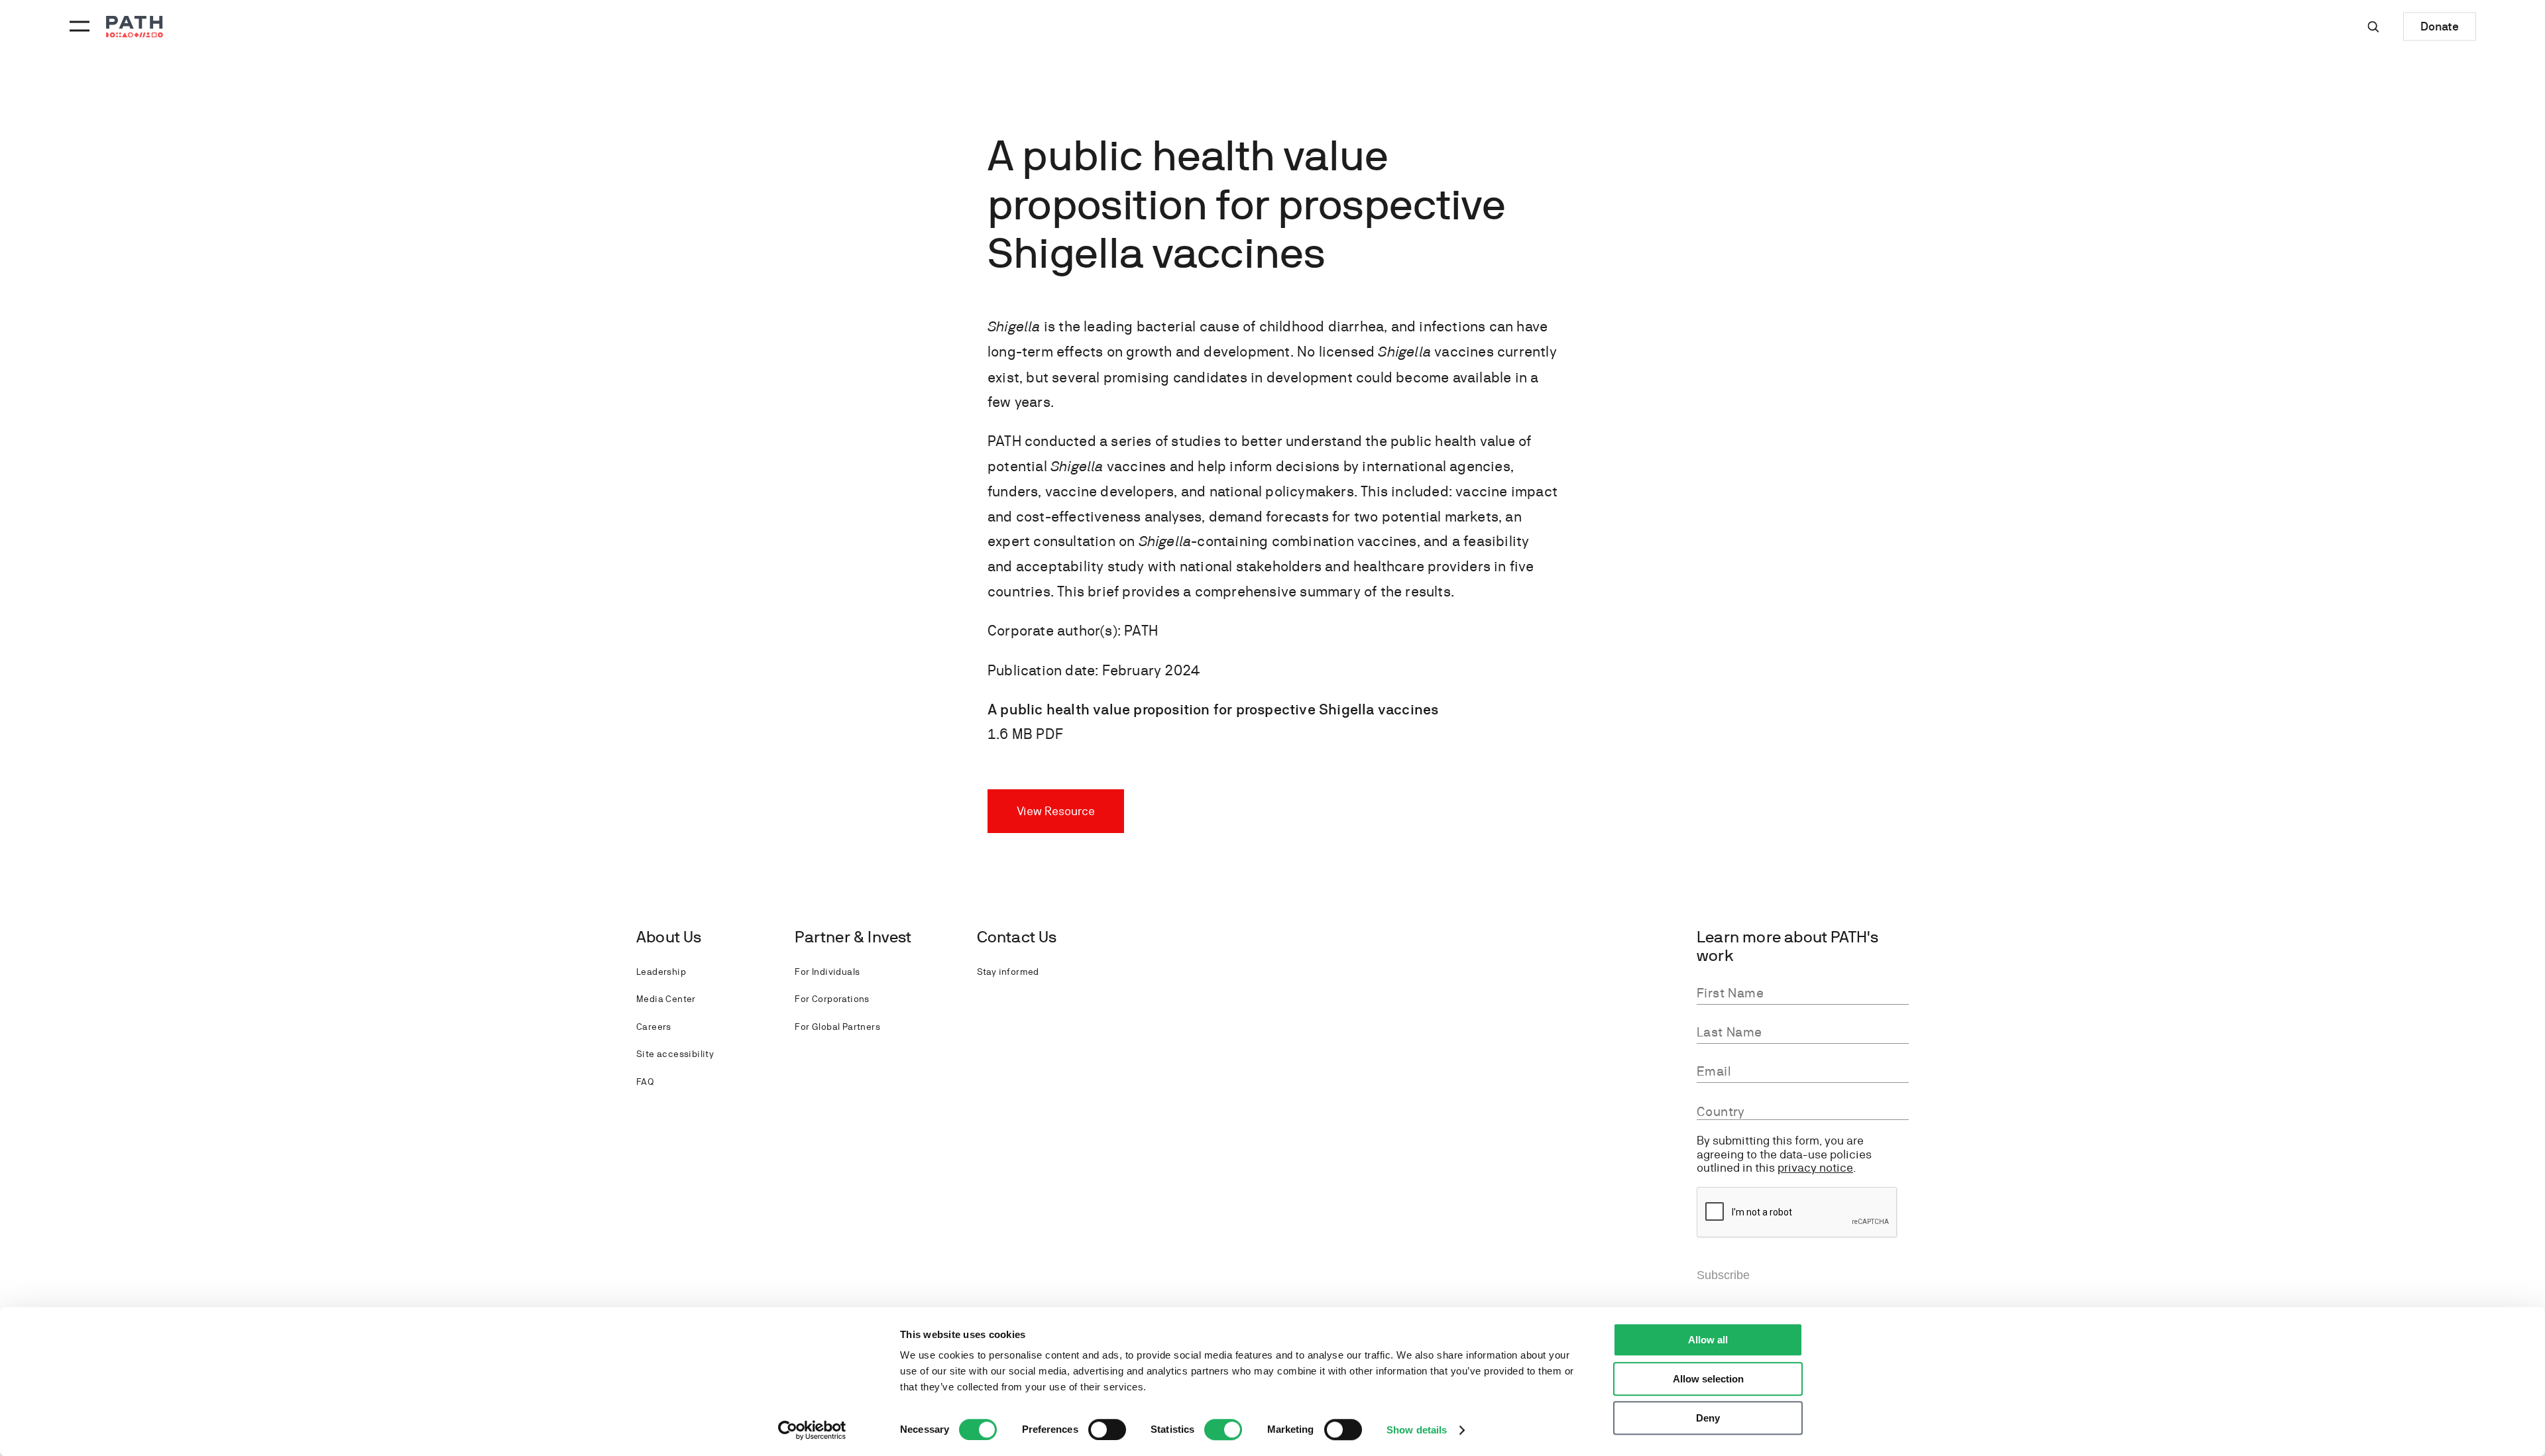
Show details (1417, 1430)
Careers (654, 1027)
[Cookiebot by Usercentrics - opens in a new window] (812, 1430)
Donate (2440, 26)
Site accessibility (675, 1054)
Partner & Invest (853, 937)
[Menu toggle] (78, 27)
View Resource (1056, 811)
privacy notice (1815, 1167)
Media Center (666, 999)
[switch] (1107, 1429)
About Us (669, 937)
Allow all (1708, 1340)
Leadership (661, 972)
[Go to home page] (135, 27)
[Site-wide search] (2373, 27)
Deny (1708, 1418)
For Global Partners (837, 1027)
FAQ (645, 1082)
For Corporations (832, 999)
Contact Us (1017, 937)
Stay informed (1008, 972)
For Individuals (827, 972)
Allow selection (1708, 1379)
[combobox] (1803, 1112)
